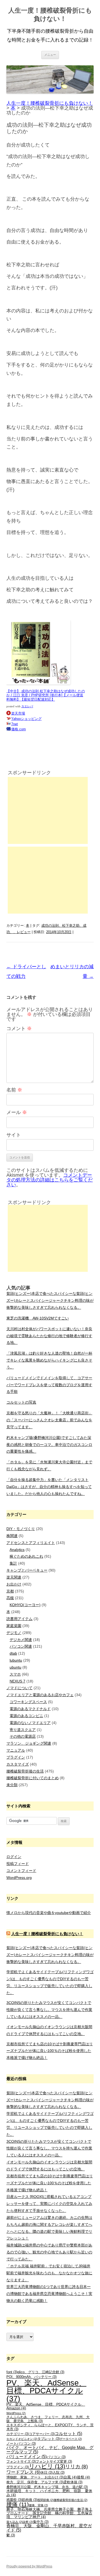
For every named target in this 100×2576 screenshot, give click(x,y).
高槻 (10, 1598)
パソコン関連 (21, 1646)
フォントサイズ (21, 2462)
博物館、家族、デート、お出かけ (35, 2477)
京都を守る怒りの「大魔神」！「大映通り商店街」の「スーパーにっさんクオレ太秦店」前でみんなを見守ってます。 (49, 1420)
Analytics (17, 1550)
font (12, 2372)
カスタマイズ (18, 1764)
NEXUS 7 (17, 1681)
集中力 (41, 2522)
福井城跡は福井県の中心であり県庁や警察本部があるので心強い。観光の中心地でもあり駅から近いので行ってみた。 (49, 2252)
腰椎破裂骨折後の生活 (25, 1771)
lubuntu (16, 1660)
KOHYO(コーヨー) (25, 1605)
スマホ (15, 1674)
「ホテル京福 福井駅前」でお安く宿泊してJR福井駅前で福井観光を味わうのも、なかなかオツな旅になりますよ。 (49, 2273)
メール (17, 1112)
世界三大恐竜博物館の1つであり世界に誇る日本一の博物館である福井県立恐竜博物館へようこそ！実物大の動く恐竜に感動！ (49, 2294)
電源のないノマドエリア (30, 1723)
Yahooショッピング (26, 719)
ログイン (14, 1857)
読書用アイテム (19, 1619)
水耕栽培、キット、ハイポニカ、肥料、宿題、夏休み (49, 2493)
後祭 (83, 2477)
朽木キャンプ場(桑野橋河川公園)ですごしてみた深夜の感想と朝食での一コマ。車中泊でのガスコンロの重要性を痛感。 (49, 1445)
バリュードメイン (27, 2457)
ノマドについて (19, 1688)
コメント (19, 1029)
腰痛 (18, 2504)
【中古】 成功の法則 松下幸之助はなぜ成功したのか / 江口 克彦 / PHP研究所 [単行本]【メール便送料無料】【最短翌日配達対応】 (46, 695)
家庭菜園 (14, 1626)
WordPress (16, 2413)
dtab (13, 1653)
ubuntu (15, 1667)
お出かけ (14, 1584)
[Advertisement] (48, 810)
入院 (59, 2473)
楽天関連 (14, 1577)
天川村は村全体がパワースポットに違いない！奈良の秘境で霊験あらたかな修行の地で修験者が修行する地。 (49, 1336)
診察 (28, 2522)
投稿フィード (18, 1864)
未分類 (12, 1785)
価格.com (19, 729)
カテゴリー (18, 2434)
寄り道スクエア (23, 1730)
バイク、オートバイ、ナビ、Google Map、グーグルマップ (50, 2450)
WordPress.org (19, 1878)
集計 (13, 1563)
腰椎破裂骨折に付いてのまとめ (33, 1778)
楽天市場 (18, 713)
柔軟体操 (73, 2482)
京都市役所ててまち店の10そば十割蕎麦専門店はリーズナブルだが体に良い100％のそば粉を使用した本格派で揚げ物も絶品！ (50, 2051)
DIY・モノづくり (21, 1529)
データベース (71, 2439)
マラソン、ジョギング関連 (29, 1743)
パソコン (56, 2457)
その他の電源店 (23, 1736)
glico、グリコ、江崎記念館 (41, 2372)
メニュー (50, 55)
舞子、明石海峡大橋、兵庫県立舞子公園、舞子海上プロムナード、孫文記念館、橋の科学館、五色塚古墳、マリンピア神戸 (49, 2513)
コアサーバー (42, 2434)
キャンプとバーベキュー (27, 1570)
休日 (47, 2473)
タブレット (49, 2439)
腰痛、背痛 (38, 2505)
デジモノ (14, 1633)
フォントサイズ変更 (54, 2462)
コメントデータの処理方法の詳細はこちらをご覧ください (50, 1180)
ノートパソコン (21, 2444)
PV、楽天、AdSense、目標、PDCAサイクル (46, 2391)
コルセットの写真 (21, 1402)
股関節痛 (45, 2500)
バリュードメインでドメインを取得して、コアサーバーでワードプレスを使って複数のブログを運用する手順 (49, 1385)
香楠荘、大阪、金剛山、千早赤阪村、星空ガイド (49, 2528)
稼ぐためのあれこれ (26, 1556)
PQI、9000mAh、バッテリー (31, 2377)
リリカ (76, 2467)
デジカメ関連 (21, 1640)
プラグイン (16, 1757)
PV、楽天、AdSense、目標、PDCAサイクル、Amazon (46, 2406)
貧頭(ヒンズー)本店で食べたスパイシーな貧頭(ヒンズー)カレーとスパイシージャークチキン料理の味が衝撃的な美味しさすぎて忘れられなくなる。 (50, 1300)
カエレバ (27, 706)
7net (15, 724)
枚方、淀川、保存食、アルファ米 (35, 2482)
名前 (14, 1090)
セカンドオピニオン (22, 2439)
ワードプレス (23, 2472)
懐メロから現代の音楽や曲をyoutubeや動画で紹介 (49, 1913)
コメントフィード (21, 1871)
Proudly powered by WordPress (29, 2566)
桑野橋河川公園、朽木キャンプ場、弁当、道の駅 (47, 2487)
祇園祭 (14, 2500)
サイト (14, 1135)
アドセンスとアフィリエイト (31, 1543)
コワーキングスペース (28, 1702)
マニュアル (16, 1750)
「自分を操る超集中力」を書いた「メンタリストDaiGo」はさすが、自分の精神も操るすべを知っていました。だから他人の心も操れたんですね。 (49, 1487)
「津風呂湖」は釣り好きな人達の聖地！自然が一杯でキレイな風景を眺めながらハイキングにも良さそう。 (49, 1360)
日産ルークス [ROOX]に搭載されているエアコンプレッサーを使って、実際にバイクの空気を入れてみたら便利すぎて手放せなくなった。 (49, 2204)
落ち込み (15, 2522)
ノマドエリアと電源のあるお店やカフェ (40, 1695)
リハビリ (47, 2466)
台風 (70, 2477)
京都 (10, 1591)
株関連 (12, 1536)
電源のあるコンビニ (26, 1716)
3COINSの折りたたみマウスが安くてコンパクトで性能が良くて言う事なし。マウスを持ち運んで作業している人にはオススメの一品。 (49, 2010)
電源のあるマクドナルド (30, 1709)
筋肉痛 (30, 2500)
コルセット (68, 2434)
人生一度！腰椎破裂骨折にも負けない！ (50, 14)
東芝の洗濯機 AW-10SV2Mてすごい (38, 1318)
